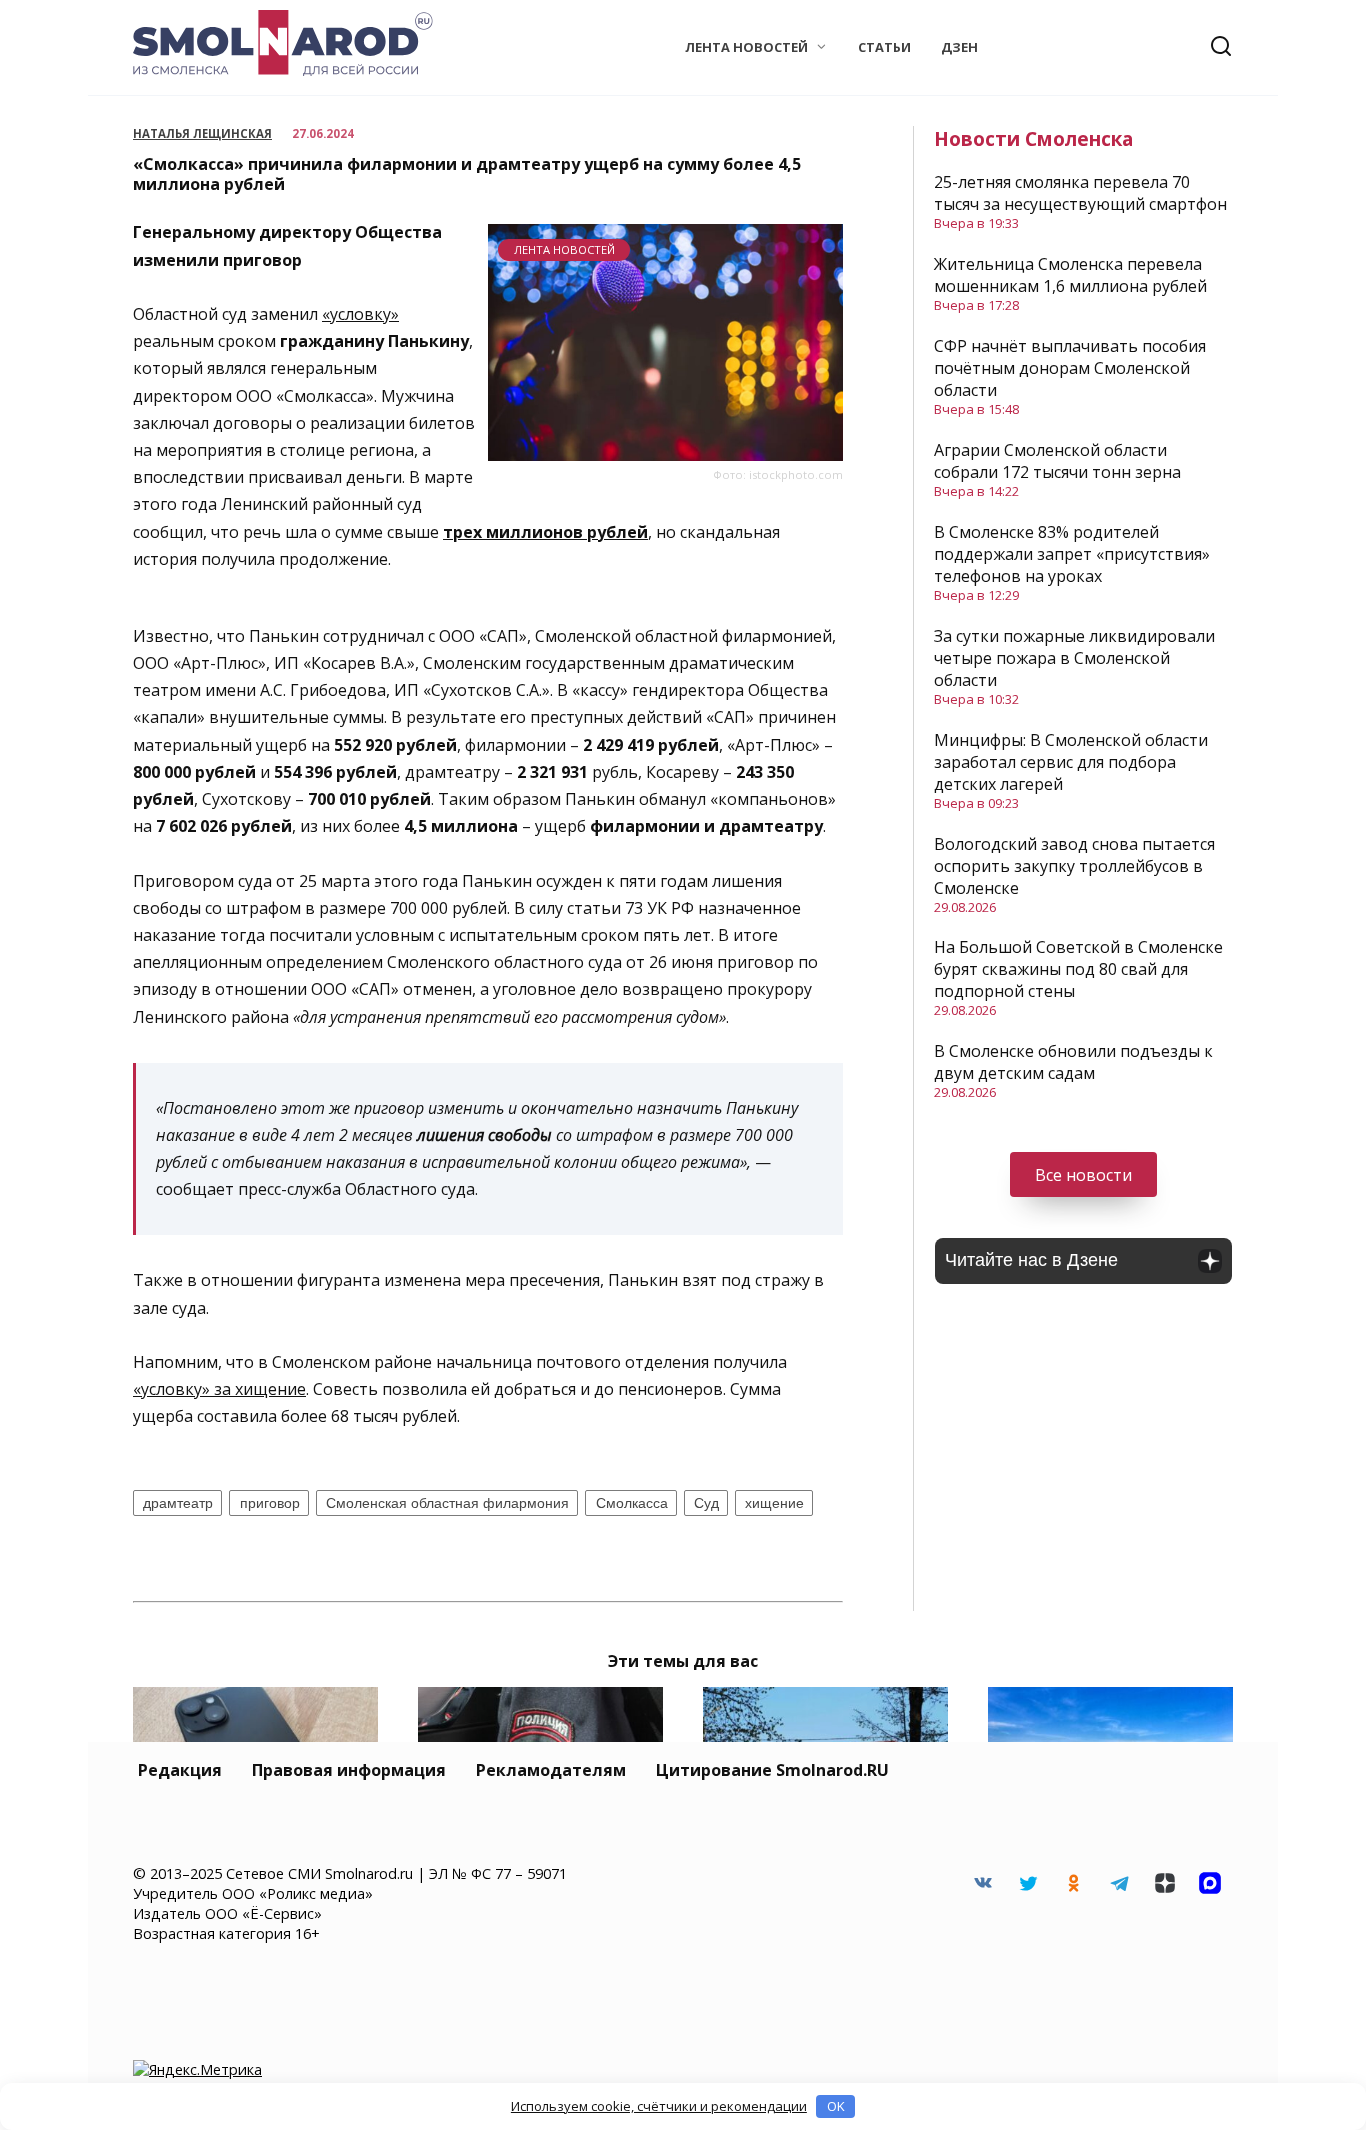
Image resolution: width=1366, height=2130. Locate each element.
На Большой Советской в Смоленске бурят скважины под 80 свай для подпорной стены (1078, 969)
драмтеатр (178, 1503)
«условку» (360, 314)
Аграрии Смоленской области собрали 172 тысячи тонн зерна (1057, 461)
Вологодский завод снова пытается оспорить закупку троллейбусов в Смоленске (1074, 866)
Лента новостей (746, 47)
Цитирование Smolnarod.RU (772, 1770)
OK (836, 2106)
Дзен (959, 47)
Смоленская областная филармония (447, 1503)
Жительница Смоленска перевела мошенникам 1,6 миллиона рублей (1070, 275)
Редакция (180, 1770)
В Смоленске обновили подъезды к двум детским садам (1073, 1062)
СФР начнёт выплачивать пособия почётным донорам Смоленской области (1070, 368)
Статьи (884, 47)
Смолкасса (632, 1503)
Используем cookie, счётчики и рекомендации (659, 2106)
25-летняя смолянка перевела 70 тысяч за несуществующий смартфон (1080, 193)
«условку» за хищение (219, 1389)
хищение (774, 1503)
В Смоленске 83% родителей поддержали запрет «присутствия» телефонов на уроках (1072, 554)
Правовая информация (349, 1770)
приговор (270, 1503)
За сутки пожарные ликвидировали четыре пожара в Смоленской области (1074, 658)
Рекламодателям (551, 1770)
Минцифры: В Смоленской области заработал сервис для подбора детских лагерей (1071, 762)
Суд (706, 1503)
